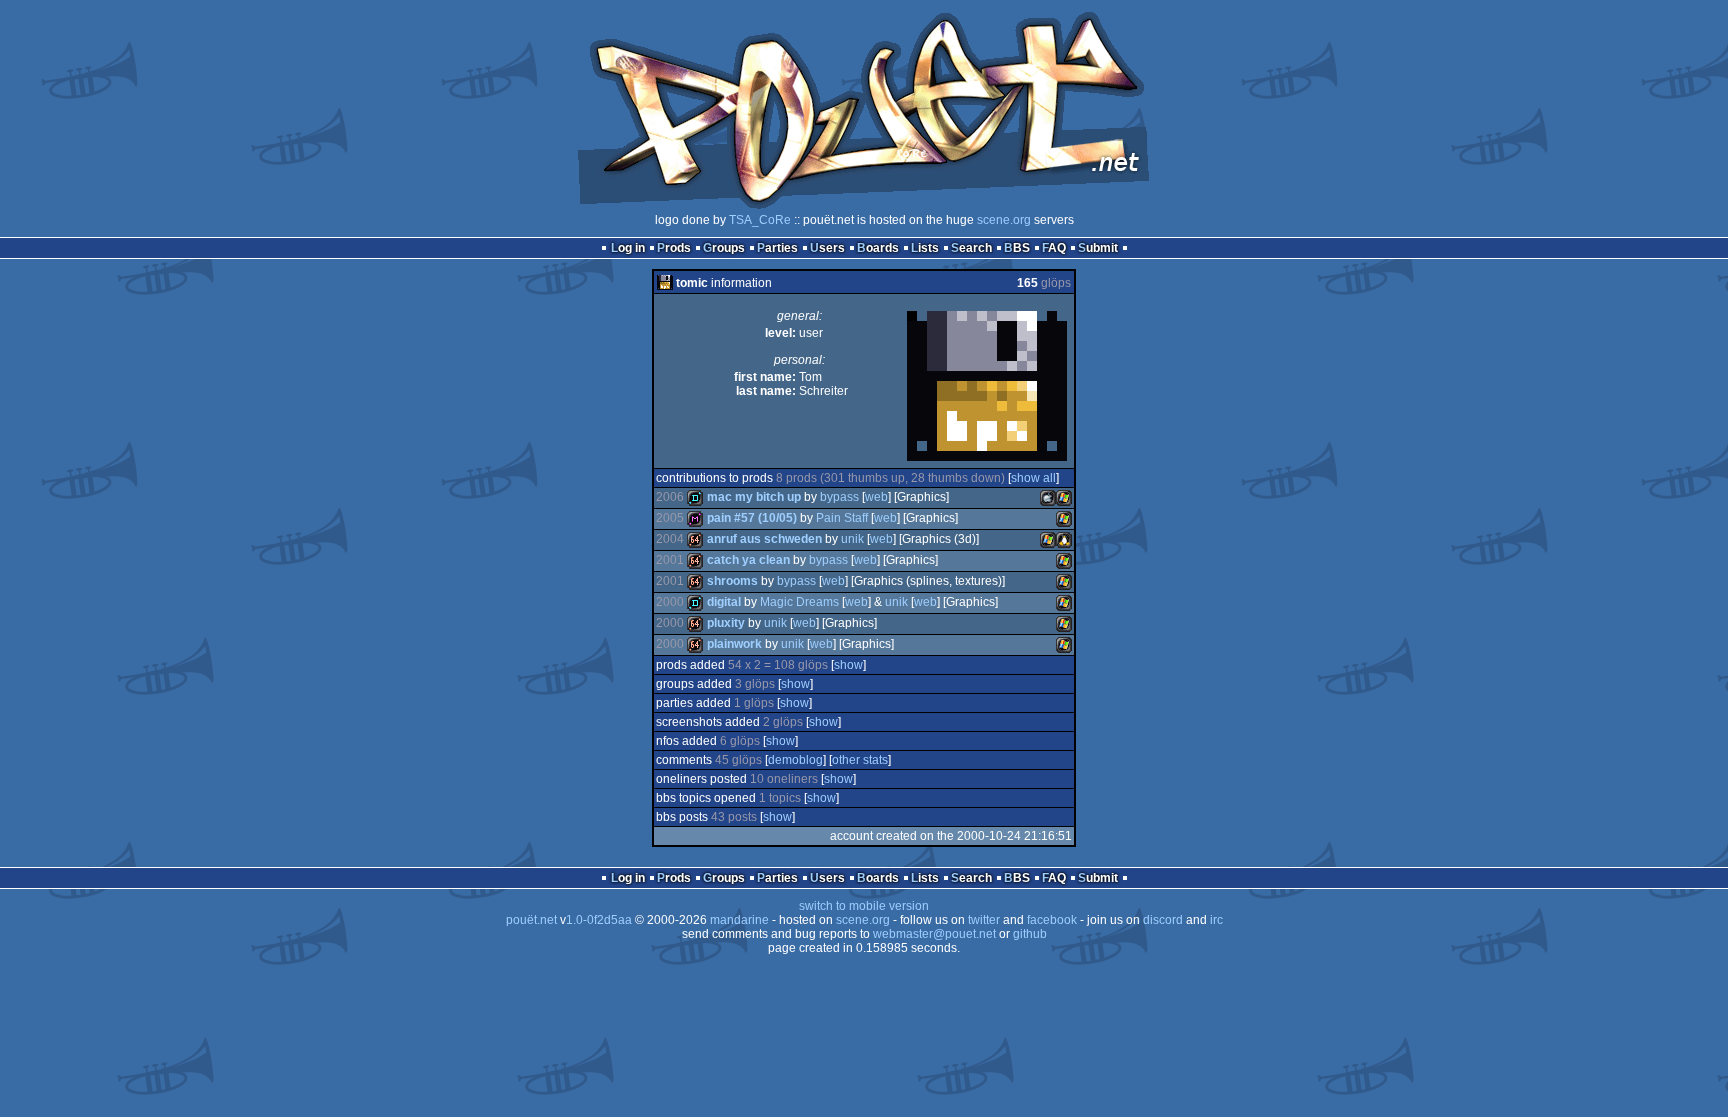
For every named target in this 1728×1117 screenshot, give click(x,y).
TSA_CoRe (760, 220)
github (1030, 934)
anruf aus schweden (764, 539)
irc (1216, 920)
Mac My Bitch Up (754, 497)
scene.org (1004, 220)
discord (1163, 920)
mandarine (739, 920)
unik (852, 539)
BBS (1017, 248)
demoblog (795, 760)
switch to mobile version (864, 906)
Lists (925, 248)
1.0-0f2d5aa (599, 920)
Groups (724, 248)
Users (827, 248)
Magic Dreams (799, 602)
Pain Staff (842, 518)
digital (724, 602)
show (848, 665)
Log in (628, 248)
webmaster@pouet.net (934, 934)
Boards (878, 248)
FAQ (1054, 248)
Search (971, 248)
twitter (984, 920)
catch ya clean (748, 560)
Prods (674, 248)
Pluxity (726, 623)
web (876, 497)
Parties (777, 248)
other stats (860, 760)
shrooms (732, 581)
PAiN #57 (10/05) (752, 518)
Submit (1098, 248)
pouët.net (531, 920)
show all (1033, 478)
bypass (839, 497)
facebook (1052, 920)
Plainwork (734, 644)
